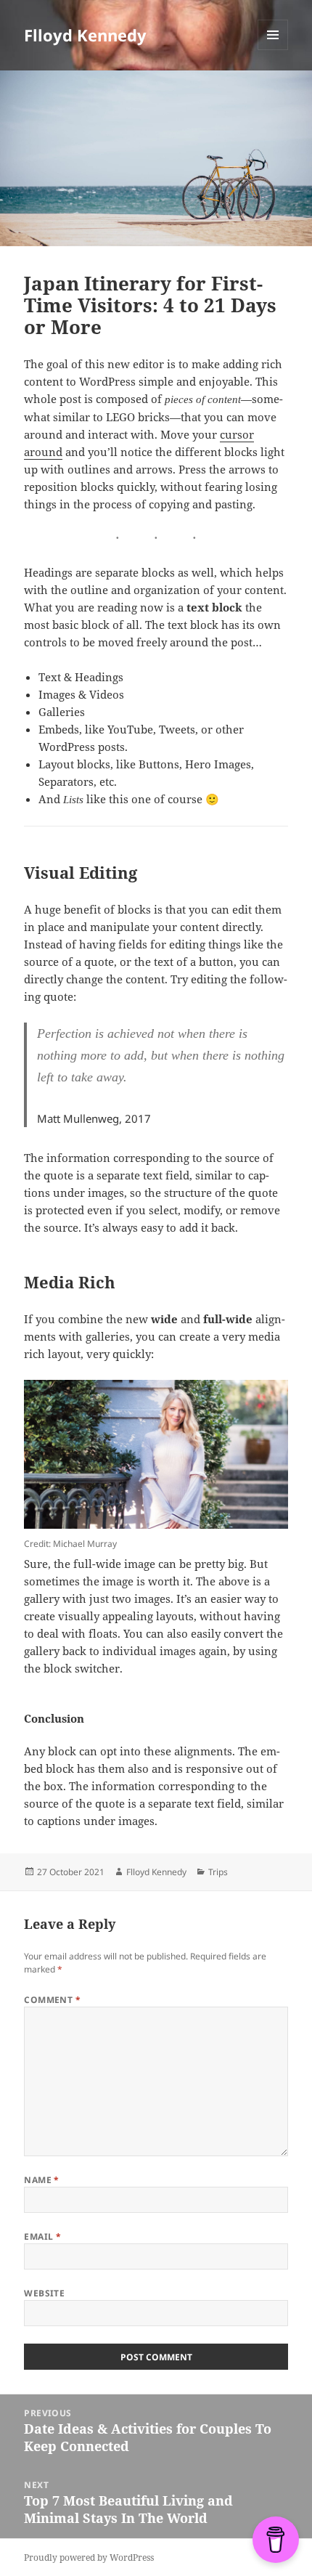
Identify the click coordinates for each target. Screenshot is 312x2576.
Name (42, 2180)
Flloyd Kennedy (85, 35)
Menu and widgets (273, 50)
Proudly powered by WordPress (89, 2557)
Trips (218, 1872)
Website (44, 2293)
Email (42, 2236)
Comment (52, 2000)
